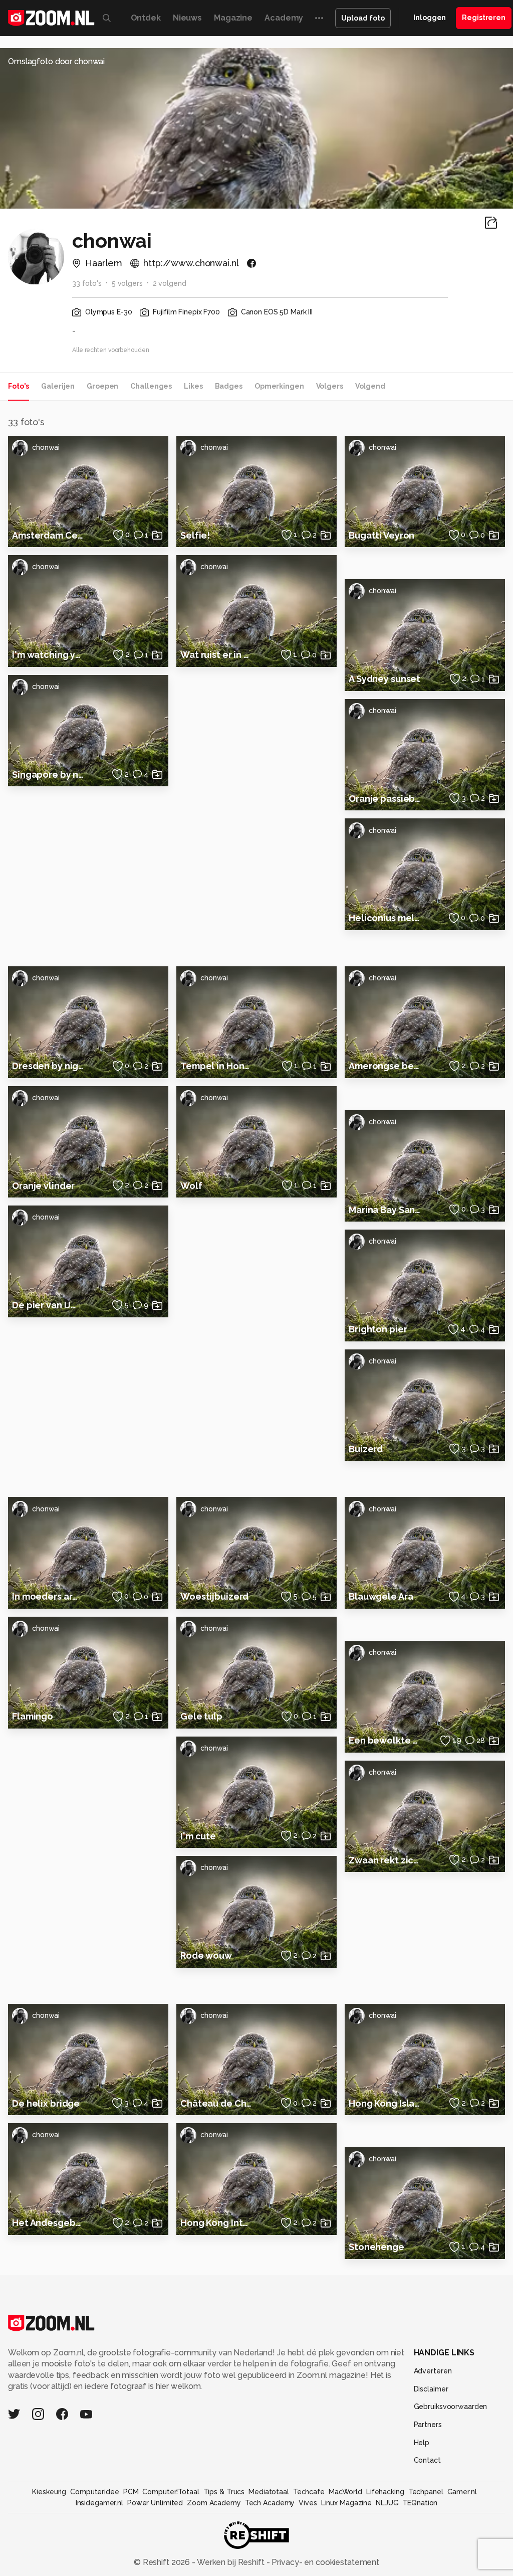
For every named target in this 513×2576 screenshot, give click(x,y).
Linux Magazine (346, 2503)
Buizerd (366, 1449)
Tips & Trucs (224, 2492)
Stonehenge (376, 2247)
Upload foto (363, 18)
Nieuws (187, 18)
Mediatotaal (269, 2492)
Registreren (484, 18)
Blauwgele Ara (381, 1596)
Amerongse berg (385, 1066)
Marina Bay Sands (385, 1210)
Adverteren (433, 2371)
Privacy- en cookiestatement (324, 2562)
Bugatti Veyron (381, 535)
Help (422, 2443)
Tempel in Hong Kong (216, 1066)
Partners (428, 2425)
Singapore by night (48, 775)
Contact (427, 2460)
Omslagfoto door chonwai (56, 61)
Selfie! (195, 535)
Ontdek (146, 18)
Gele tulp (201, 1716)
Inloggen (430, 18)
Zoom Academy (214, 2503)
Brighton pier (378, 1329)
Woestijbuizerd (214, 1596)
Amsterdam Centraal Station (48, 535)
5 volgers (127, 283)
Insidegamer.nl (99, 2503)
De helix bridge (46, 2103)
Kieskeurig (49, 2492)
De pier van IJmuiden (48, 1305)
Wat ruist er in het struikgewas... (216, 655)
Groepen (102, 386)
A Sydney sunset (384, 679)
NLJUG (387, 2503)
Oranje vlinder (43, 1186)
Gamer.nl (462, 2492)
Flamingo (33, 1716)
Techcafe (309, 2492)
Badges (229, 386)
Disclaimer (431, 2389)
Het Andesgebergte (48, 2223)
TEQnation (420, 2503)
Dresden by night (48, 1066)
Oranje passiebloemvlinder (385, 799)
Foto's (19, 386)
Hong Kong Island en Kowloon (385, 2103)
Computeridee (95, 2492)
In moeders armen (48, 1596)
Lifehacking (385, 2492)
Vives (308, 2503)
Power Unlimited (155, 2503)
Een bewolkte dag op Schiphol (385, 1740)
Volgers (330, 386)
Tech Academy (270, 2503)
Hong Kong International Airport (216, 2223)
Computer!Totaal (171, 2492)
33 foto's (87, 283)
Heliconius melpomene (385, 918)
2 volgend (170, 283)
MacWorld (345, 2492)
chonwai (46, 447)
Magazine (233, 18)
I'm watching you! (48, 655)
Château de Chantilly (216, 2103)
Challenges (151, 386)
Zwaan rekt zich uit (385, 1860)
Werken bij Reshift (231, 2562)
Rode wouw (206, 1955)
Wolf (191, 1186)
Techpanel (426, 2492)
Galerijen (58, 386)
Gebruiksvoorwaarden (451, 2407)
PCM (131, 2492)
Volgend (370, 386)
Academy (284, 18)
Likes (193, 386)
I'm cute (198, 1836)
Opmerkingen (279, 386)
